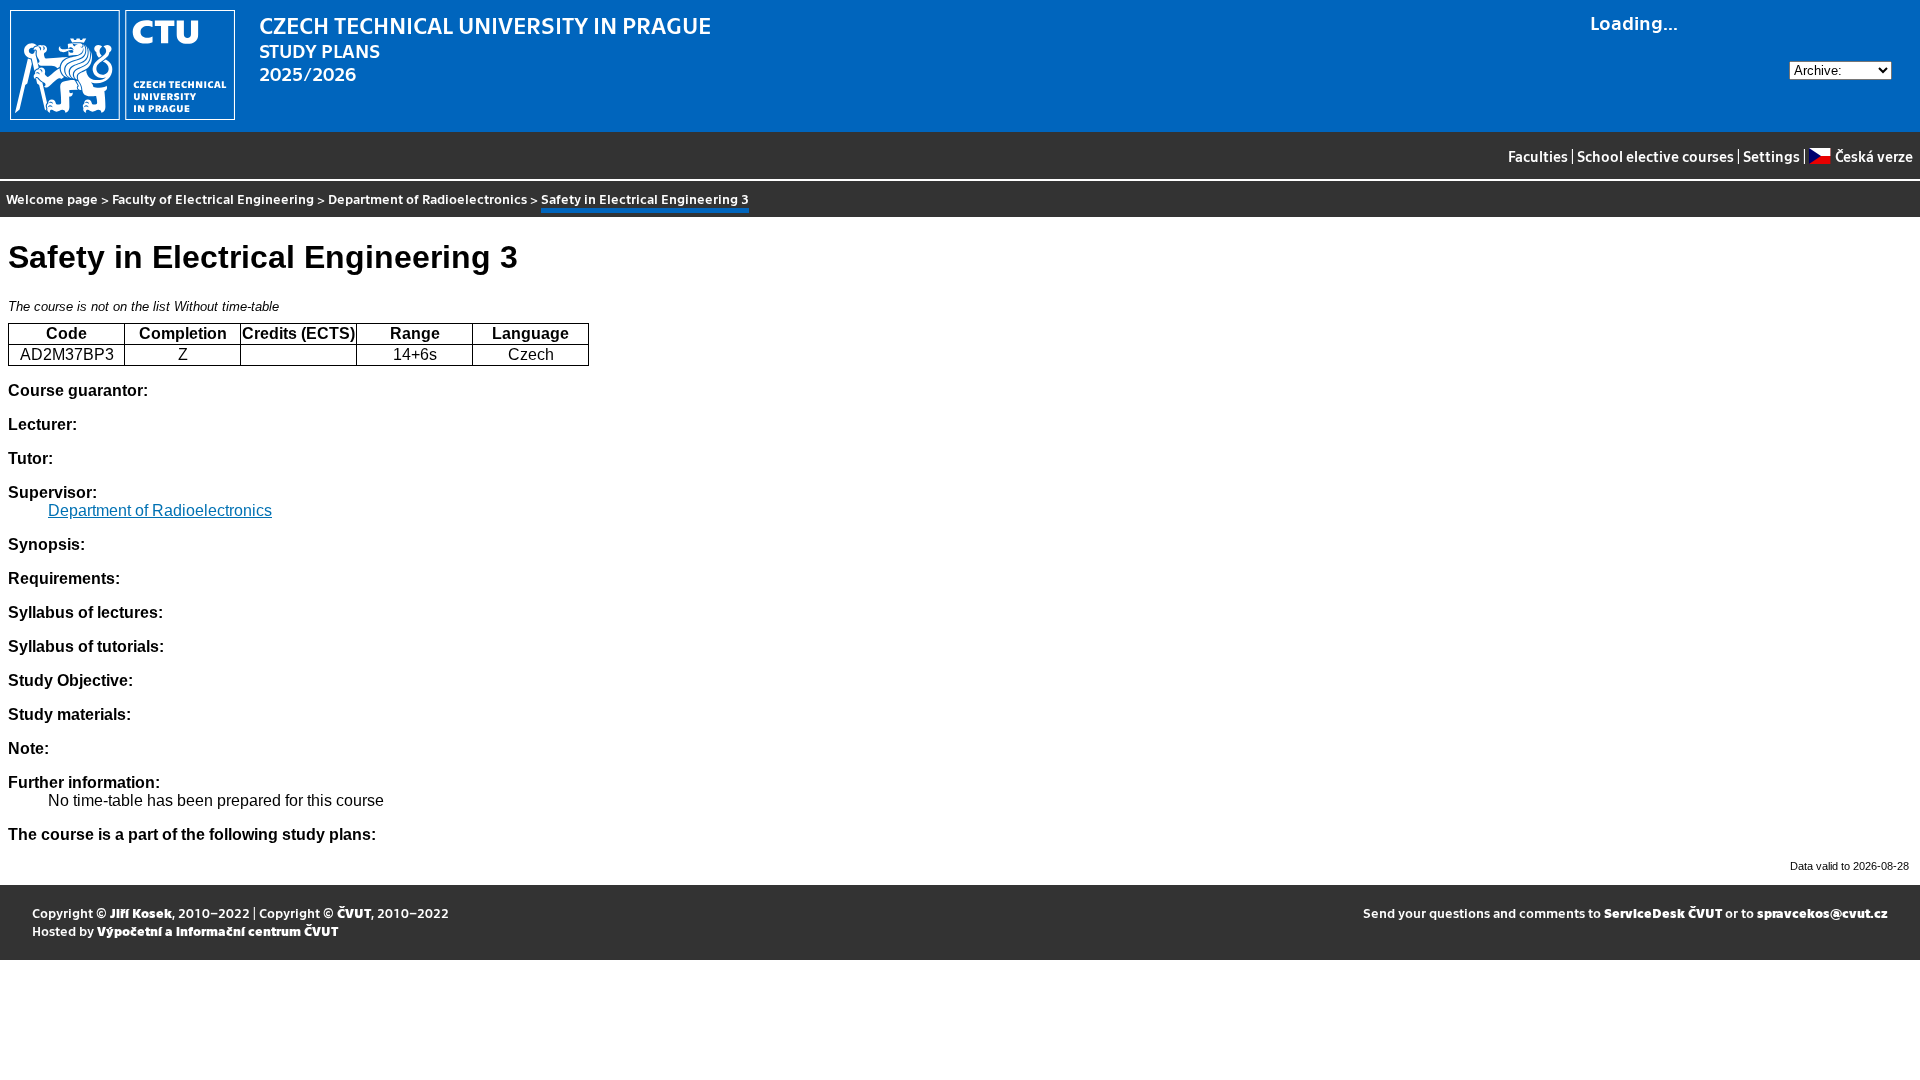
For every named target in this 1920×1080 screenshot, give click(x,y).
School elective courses (1655, 156)
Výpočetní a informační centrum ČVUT (217, 930)
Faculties (1538, 156)
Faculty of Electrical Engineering (213, 198)
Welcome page (52, 198)
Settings (1771, 156)
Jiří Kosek (141, 912)
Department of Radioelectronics (427, 198)
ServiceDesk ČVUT (1663, 912)
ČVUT (354, 912)
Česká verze (1873, 156)
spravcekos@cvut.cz (1822, 912)
